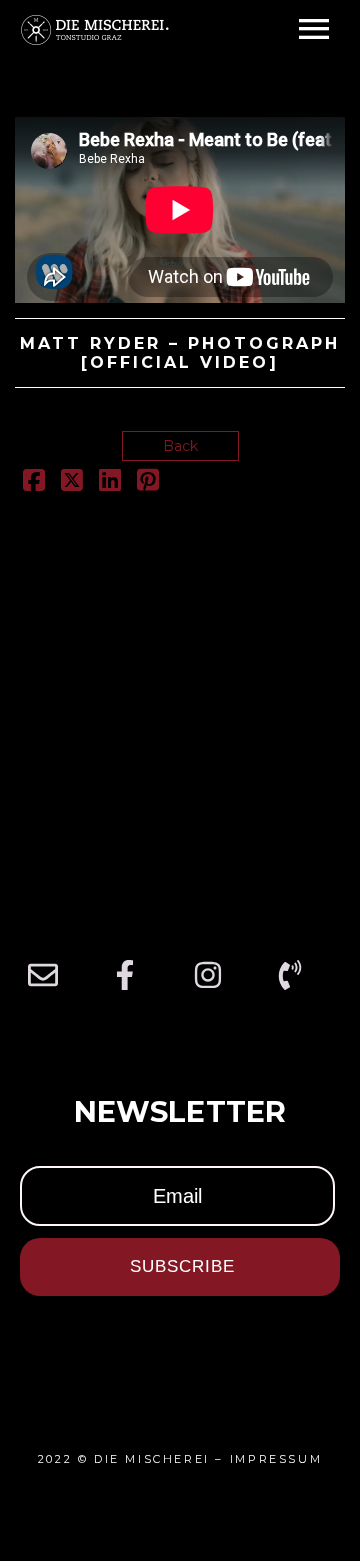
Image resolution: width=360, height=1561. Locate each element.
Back (180, 446)
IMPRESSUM (276, 1459)
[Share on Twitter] (72, 484)
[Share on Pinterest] (148, 484)
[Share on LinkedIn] (110, 484)
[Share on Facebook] (34, 484)
